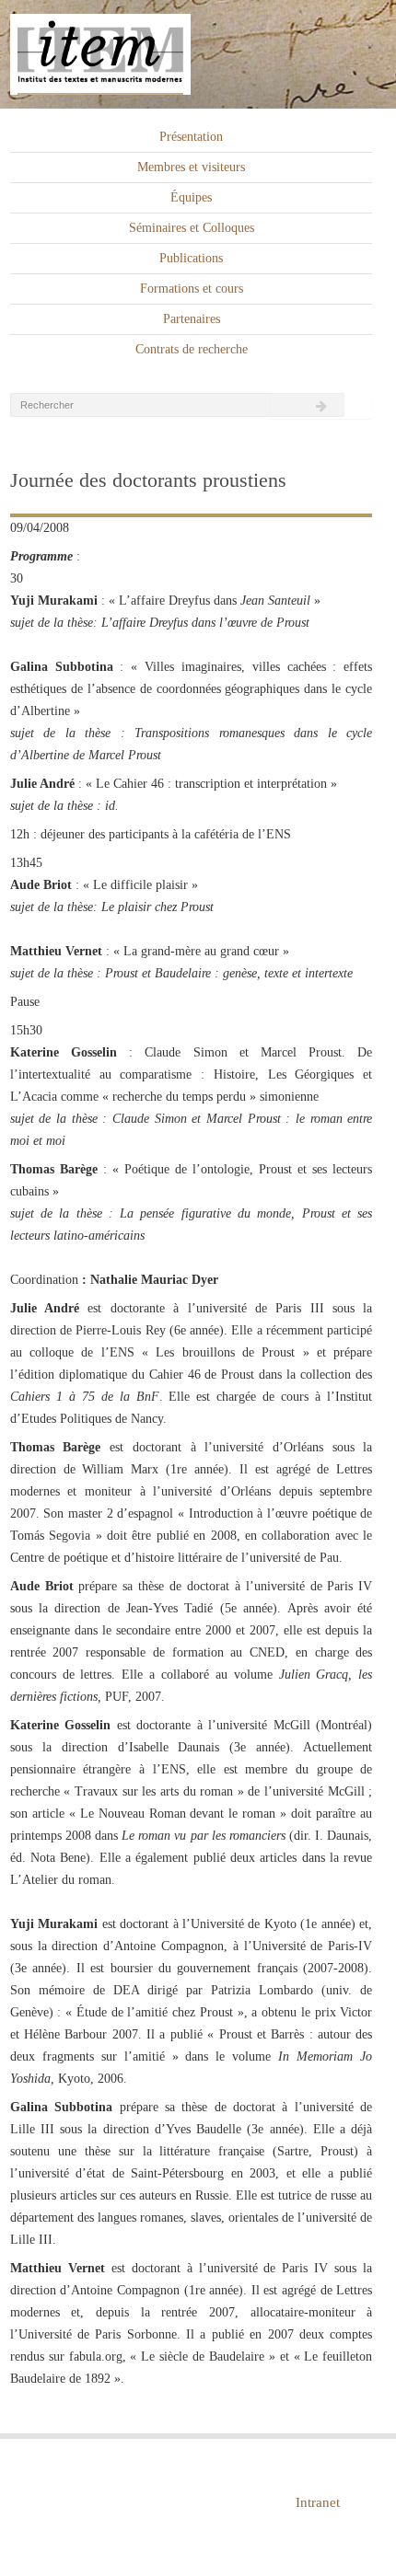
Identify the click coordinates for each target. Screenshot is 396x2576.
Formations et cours (192, 289)
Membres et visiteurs (191, 167)
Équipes (191, 197)
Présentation (191, 137)
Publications (191, 258)
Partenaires (192, 319)
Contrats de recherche (192, 349)
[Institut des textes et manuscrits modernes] (198, 55)
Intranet (318, 2502)
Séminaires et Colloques (192, 228)
